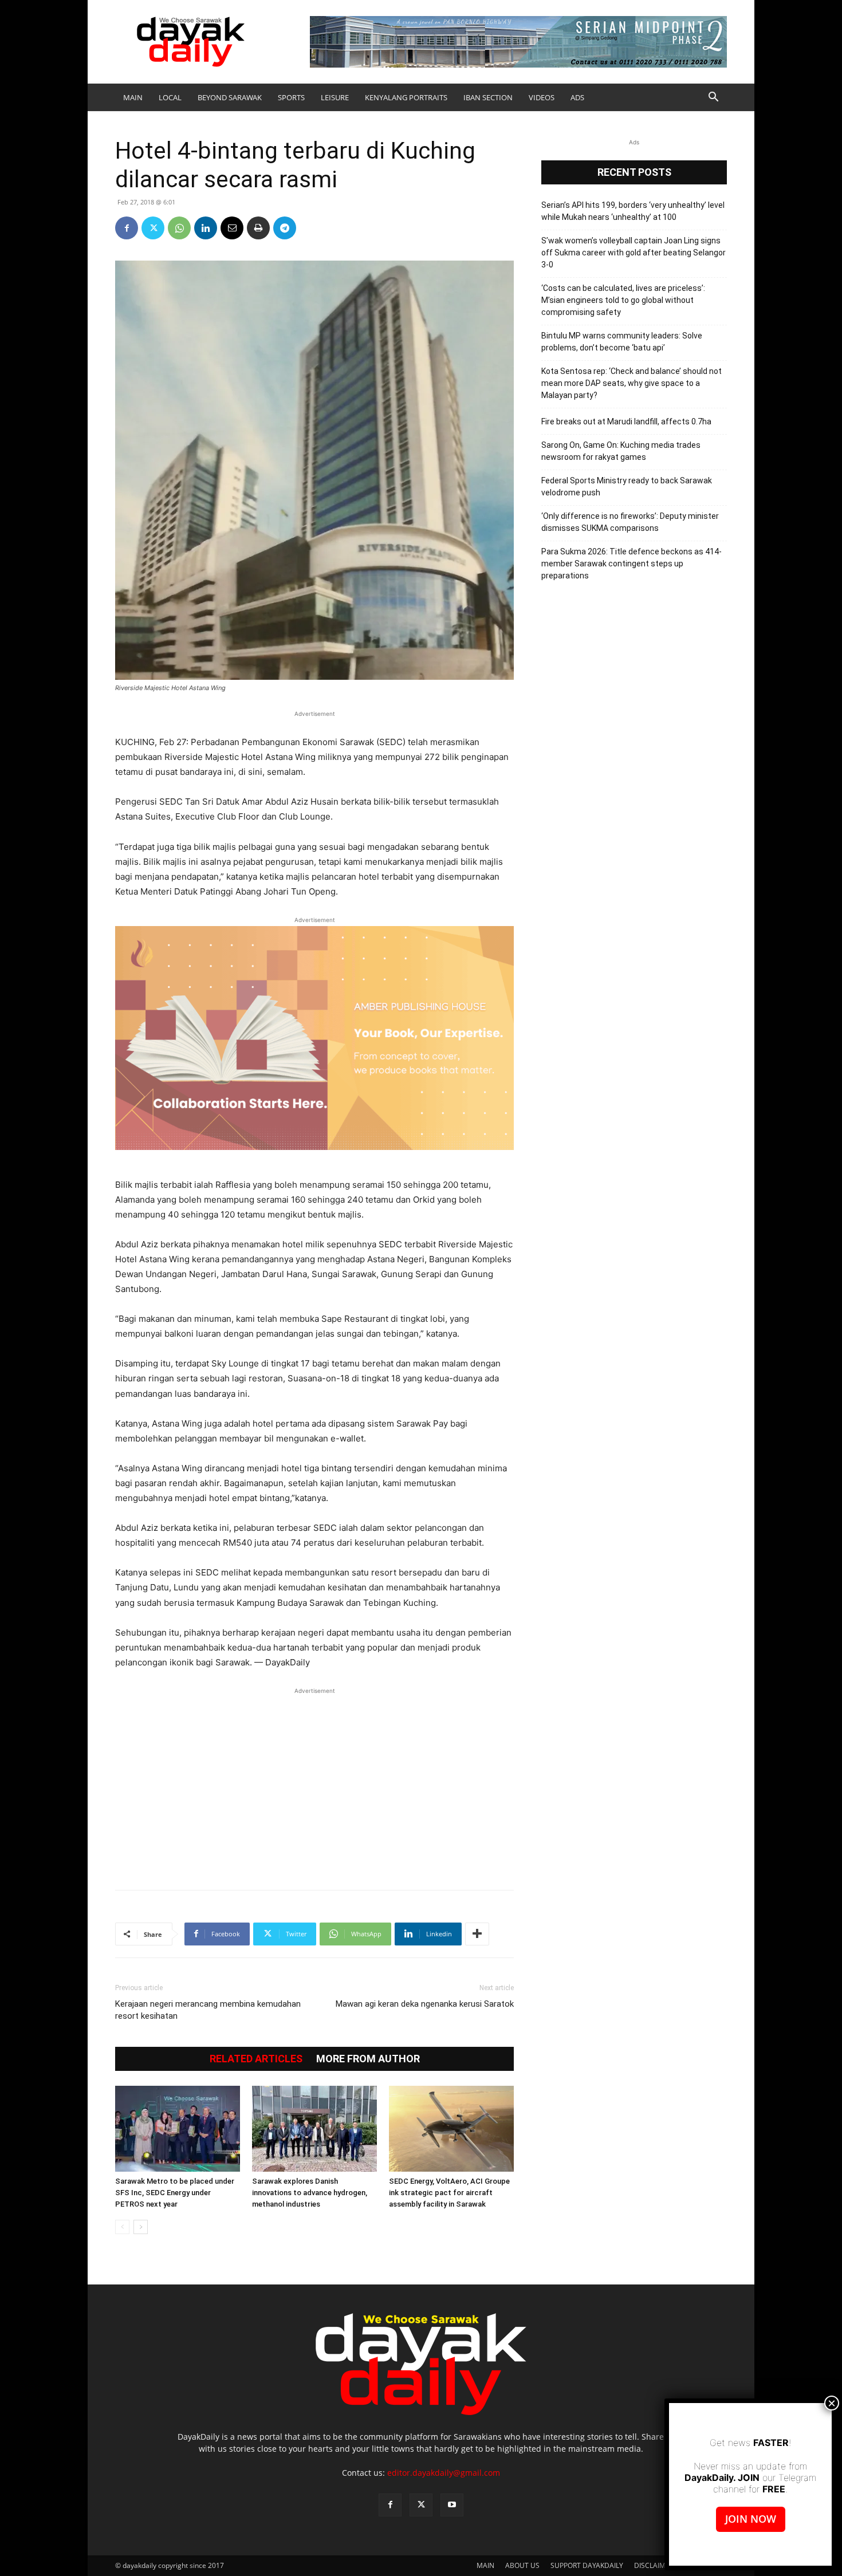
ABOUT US (522, 2565)
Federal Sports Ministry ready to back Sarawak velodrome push (627, 487)
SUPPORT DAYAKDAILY (587, 2565)
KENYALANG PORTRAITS (406, 97)
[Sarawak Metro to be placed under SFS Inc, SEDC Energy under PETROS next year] (178, 2129)
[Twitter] (153, 228)
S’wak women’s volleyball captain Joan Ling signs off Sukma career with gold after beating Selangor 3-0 (634, 253)
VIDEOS (542, 97)
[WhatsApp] (179, 228)
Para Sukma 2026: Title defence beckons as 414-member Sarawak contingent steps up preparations (631, 564)
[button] (713, 98)
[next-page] (141, 2227)
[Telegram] (285, 228)
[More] (477, 1934)
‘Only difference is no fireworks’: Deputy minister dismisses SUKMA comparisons (630, 522)
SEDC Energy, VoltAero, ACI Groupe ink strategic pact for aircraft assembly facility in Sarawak (449, 2193)
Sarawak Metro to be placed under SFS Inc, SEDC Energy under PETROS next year (175, 2193)
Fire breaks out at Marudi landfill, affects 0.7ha (626, 422)
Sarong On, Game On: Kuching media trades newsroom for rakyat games (621, 451)
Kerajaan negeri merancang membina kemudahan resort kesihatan (208, 2010)
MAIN (133, 97)
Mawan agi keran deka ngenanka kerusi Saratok (425, 2004)
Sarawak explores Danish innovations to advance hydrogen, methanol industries (310, 2193)
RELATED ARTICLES (256, 2059)
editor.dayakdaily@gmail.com (444, 2473)
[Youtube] (452, 2505)
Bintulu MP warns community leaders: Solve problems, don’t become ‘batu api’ (622, 342)
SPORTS (291, 97)
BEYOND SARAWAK (230, 97)
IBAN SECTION (488, 97)
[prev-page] (122, 2227)
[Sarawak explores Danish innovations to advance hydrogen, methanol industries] (314, 2129)
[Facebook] (127, 228)
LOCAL (170, 97)
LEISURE (335, 97)
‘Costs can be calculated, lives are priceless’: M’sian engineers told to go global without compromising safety (623, 300)
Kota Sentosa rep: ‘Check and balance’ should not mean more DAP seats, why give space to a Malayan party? (631, 383)
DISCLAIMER (654, 2565)
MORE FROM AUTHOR (368, 2059)
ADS (577, 97)
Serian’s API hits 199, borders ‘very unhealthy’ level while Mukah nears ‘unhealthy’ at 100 (633, 211)
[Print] (258, 228)
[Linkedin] (206, 228)
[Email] (232, 228)
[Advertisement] (314, 1783)
